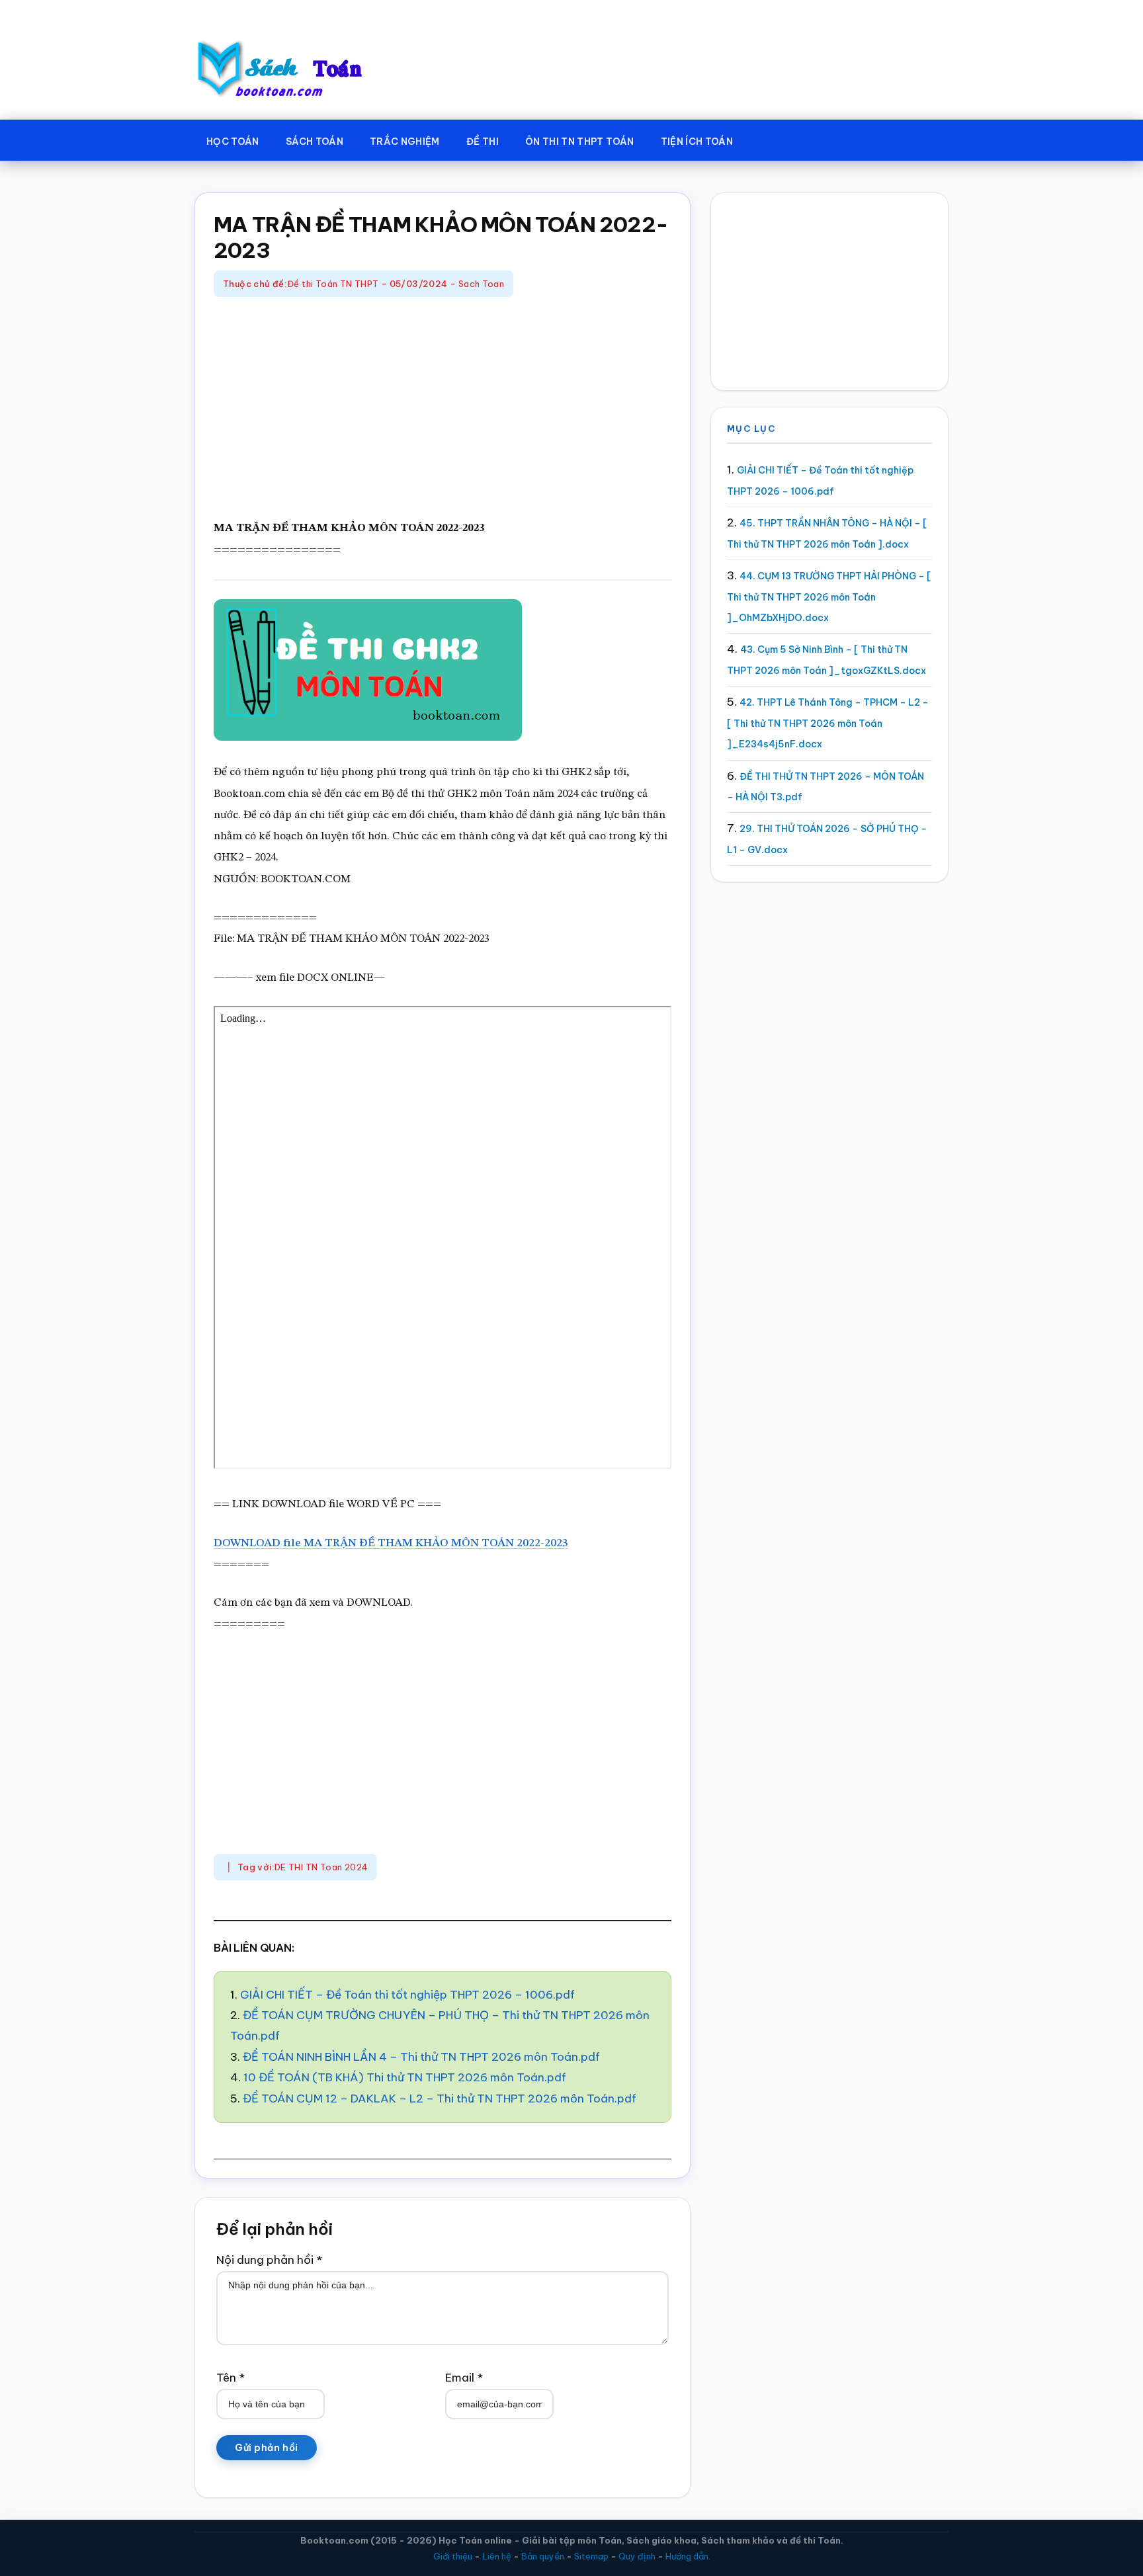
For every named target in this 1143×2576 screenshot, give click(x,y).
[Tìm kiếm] (765, 139)
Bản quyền (543, 2556)
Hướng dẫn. (688, 2556)
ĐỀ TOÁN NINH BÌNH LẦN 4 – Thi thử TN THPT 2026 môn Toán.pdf (421, 2057)
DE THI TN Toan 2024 (321, 1867)
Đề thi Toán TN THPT (333, 284)
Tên (231, 2378)
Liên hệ (497, 2556)
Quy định (637, 2556)
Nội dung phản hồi (269, 2260)
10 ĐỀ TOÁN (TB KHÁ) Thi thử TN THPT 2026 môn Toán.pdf (405, 2077)
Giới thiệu (453, 2556)
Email (464, 2378)
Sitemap (591, 2556)
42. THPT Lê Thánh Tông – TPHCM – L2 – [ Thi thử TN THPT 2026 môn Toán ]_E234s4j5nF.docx (828, 723)
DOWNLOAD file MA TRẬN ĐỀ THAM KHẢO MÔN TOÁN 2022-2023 (391, 1543)
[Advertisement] (443, 409)
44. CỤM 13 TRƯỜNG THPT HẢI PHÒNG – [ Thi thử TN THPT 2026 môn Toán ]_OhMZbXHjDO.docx (829, 597)
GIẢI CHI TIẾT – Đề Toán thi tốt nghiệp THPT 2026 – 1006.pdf (407, 1995)
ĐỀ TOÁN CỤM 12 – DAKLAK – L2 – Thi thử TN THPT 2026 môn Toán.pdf (440, 2098)
